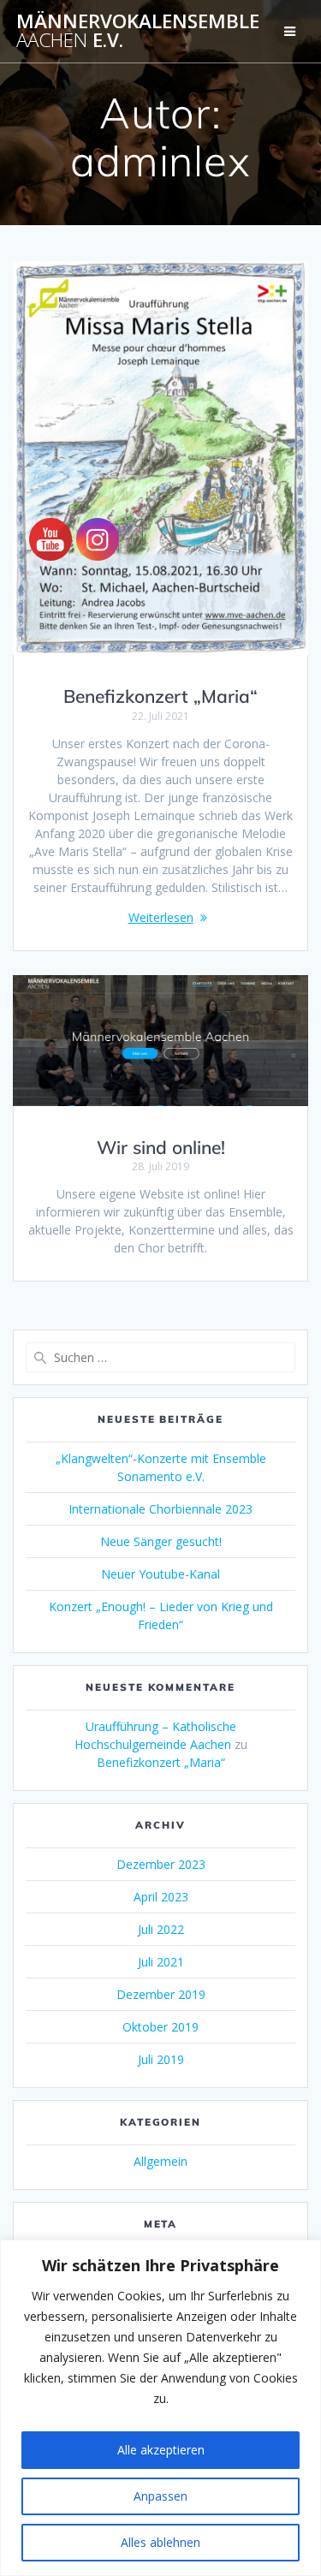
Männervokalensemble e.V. (138, 31)
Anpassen (160, 2496)
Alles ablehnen (160, 2542)
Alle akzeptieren (161, 2450)
